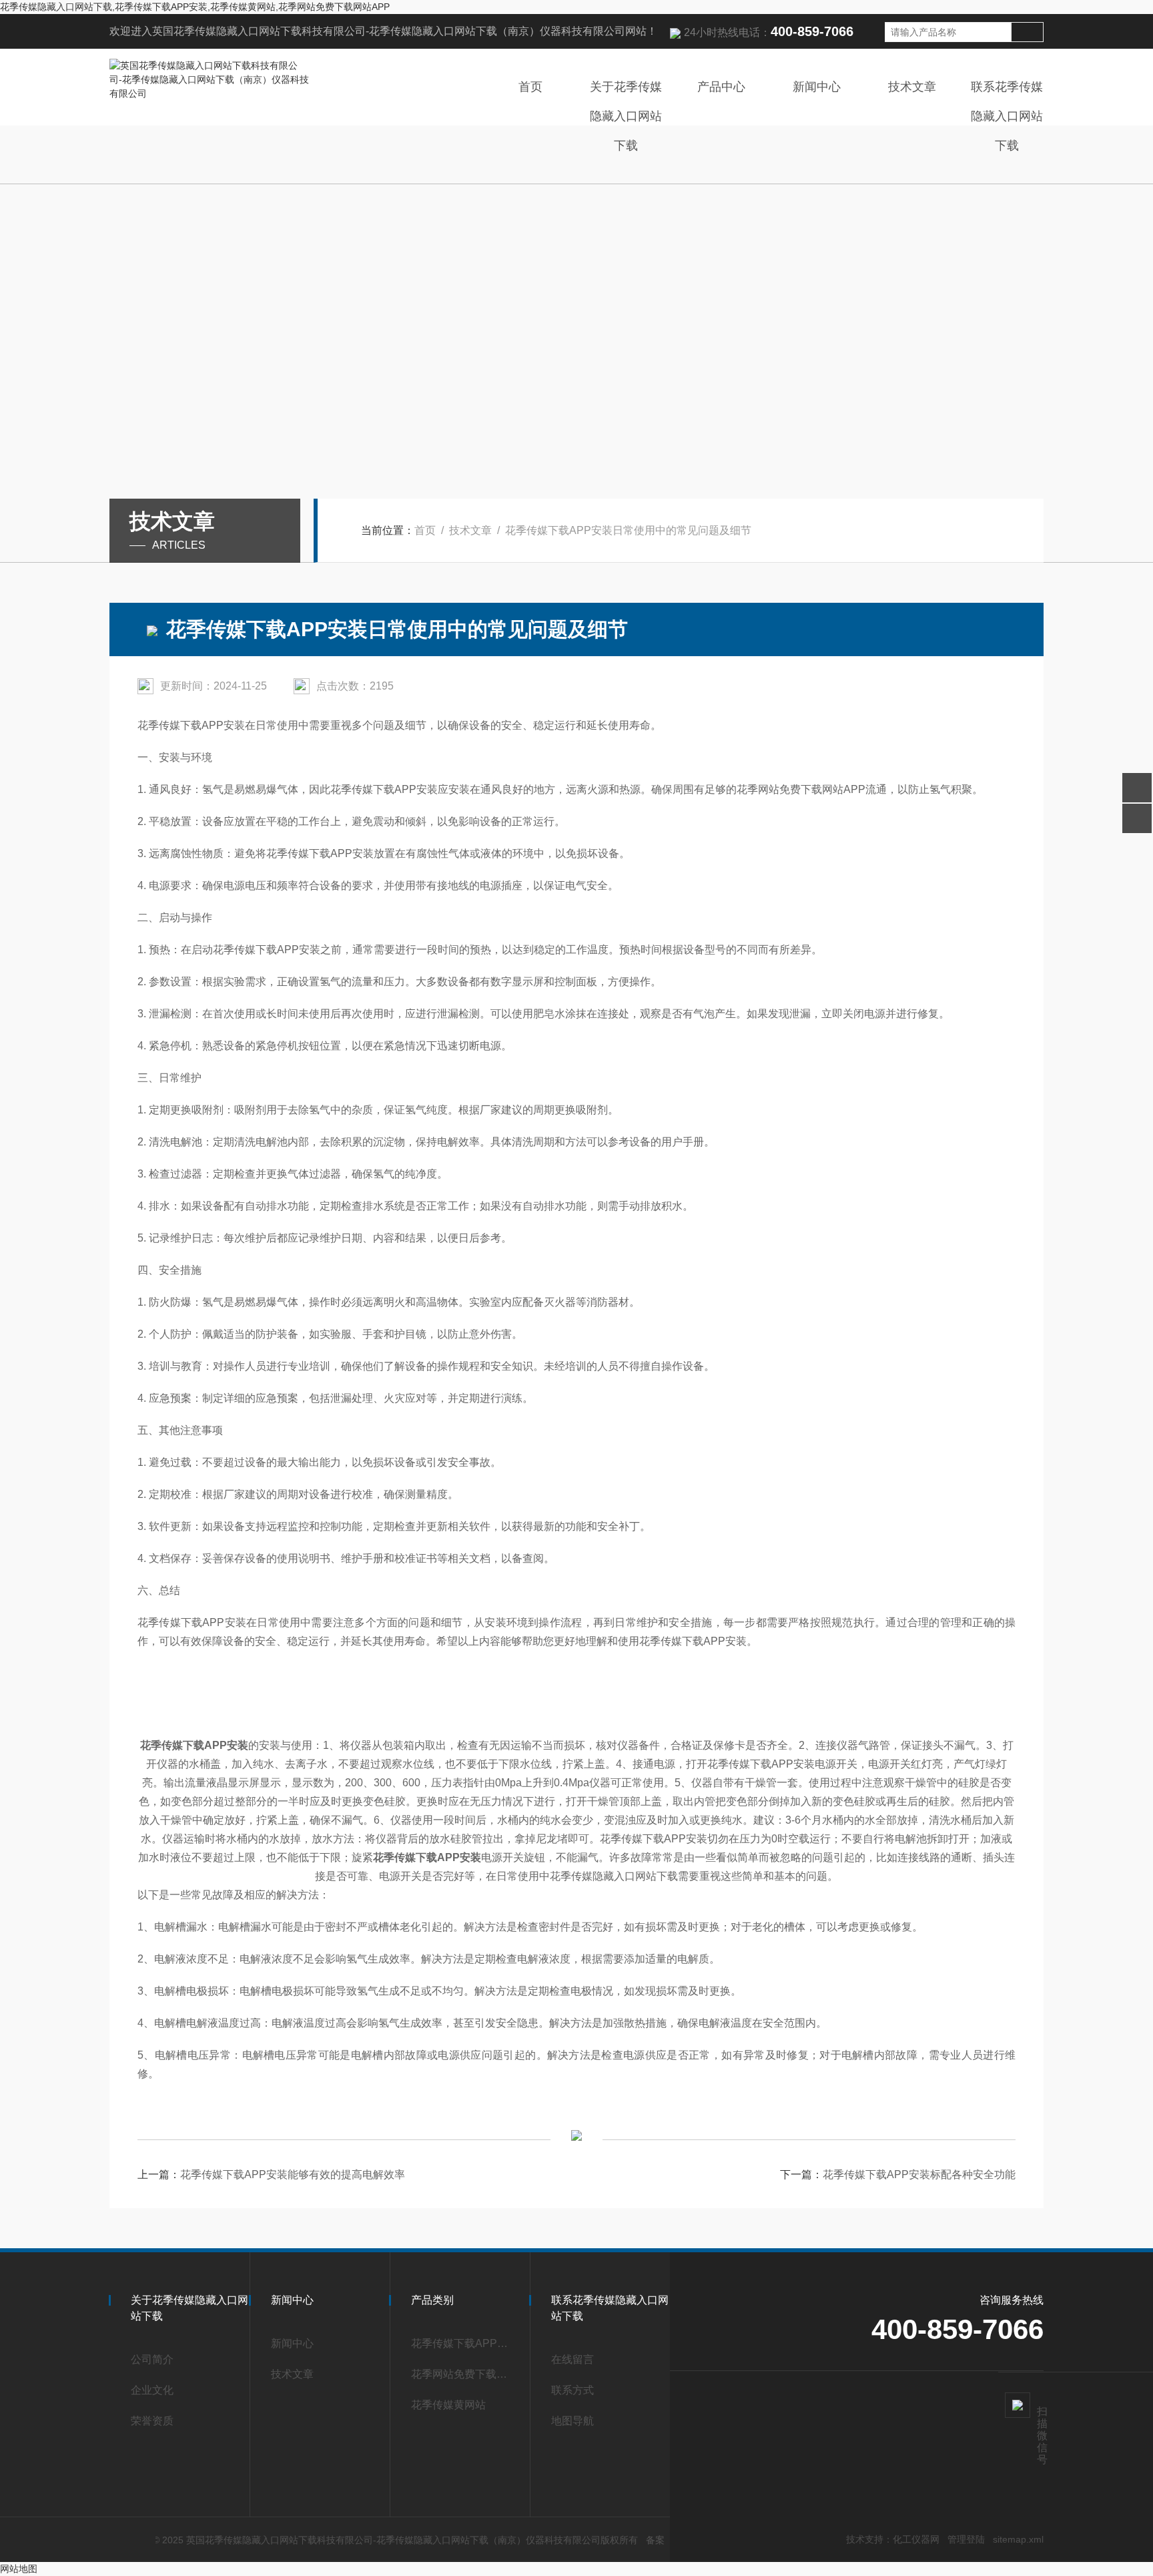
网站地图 (19, 2569)
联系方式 (572, 2390)
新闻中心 (817, 87)
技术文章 (912, 87)
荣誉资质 (152, 2421)
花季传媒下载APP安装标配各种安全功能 (919, 2174)
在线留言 (572, 2359)
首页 (530, 87)
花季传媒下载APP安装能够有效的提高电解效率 (293, 2174)
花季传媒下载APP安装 (464, 2343)
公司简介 (152, 2359)
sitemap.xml (1018, 2539)
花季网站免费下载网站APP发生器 (464, 2374)
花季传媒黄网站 (448, 2405)
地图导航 (572, 2421)
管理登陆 (966, 2539)
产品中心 (721, 87)
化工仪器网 (916, 2539)
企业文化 (152, 2390)
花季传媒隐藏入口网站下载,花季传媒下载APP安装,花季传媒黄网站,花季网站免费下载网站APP (195, 7)
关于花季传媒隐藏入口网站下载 (626, 116)
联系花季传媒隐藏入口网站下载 (1007, 116)
